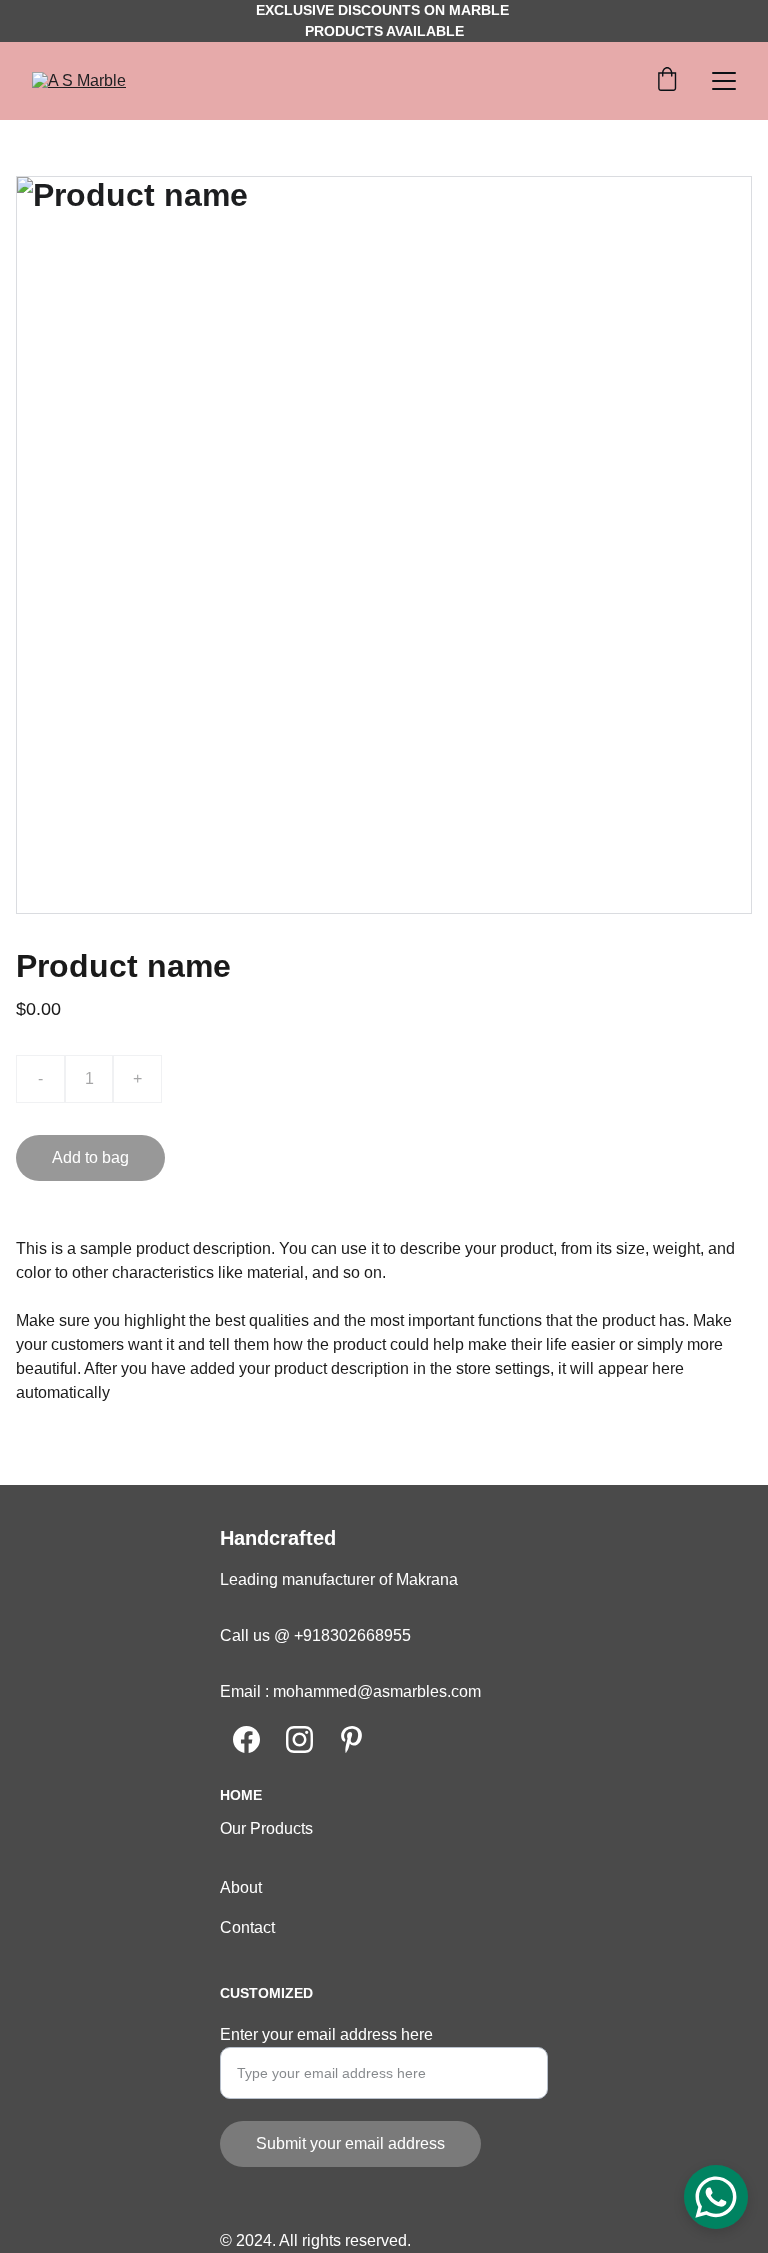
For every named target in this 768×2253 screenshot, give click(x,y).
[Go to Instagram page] (299, 1739)
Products (281, 1828)
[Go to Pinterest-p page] (351, 1739)
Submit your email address (350, 2143)
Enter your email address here (326, 2034)
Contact (247, 1927)
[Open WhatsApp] (716, 2197)
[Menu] (724, 81)
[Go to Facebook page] (246, 1739)
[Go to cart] (667, 81)
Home (241, 1795)
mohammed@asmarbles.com (377, 1691)
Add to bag (90, 1157)
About (241, 1887)
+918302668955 (350, 1635)
